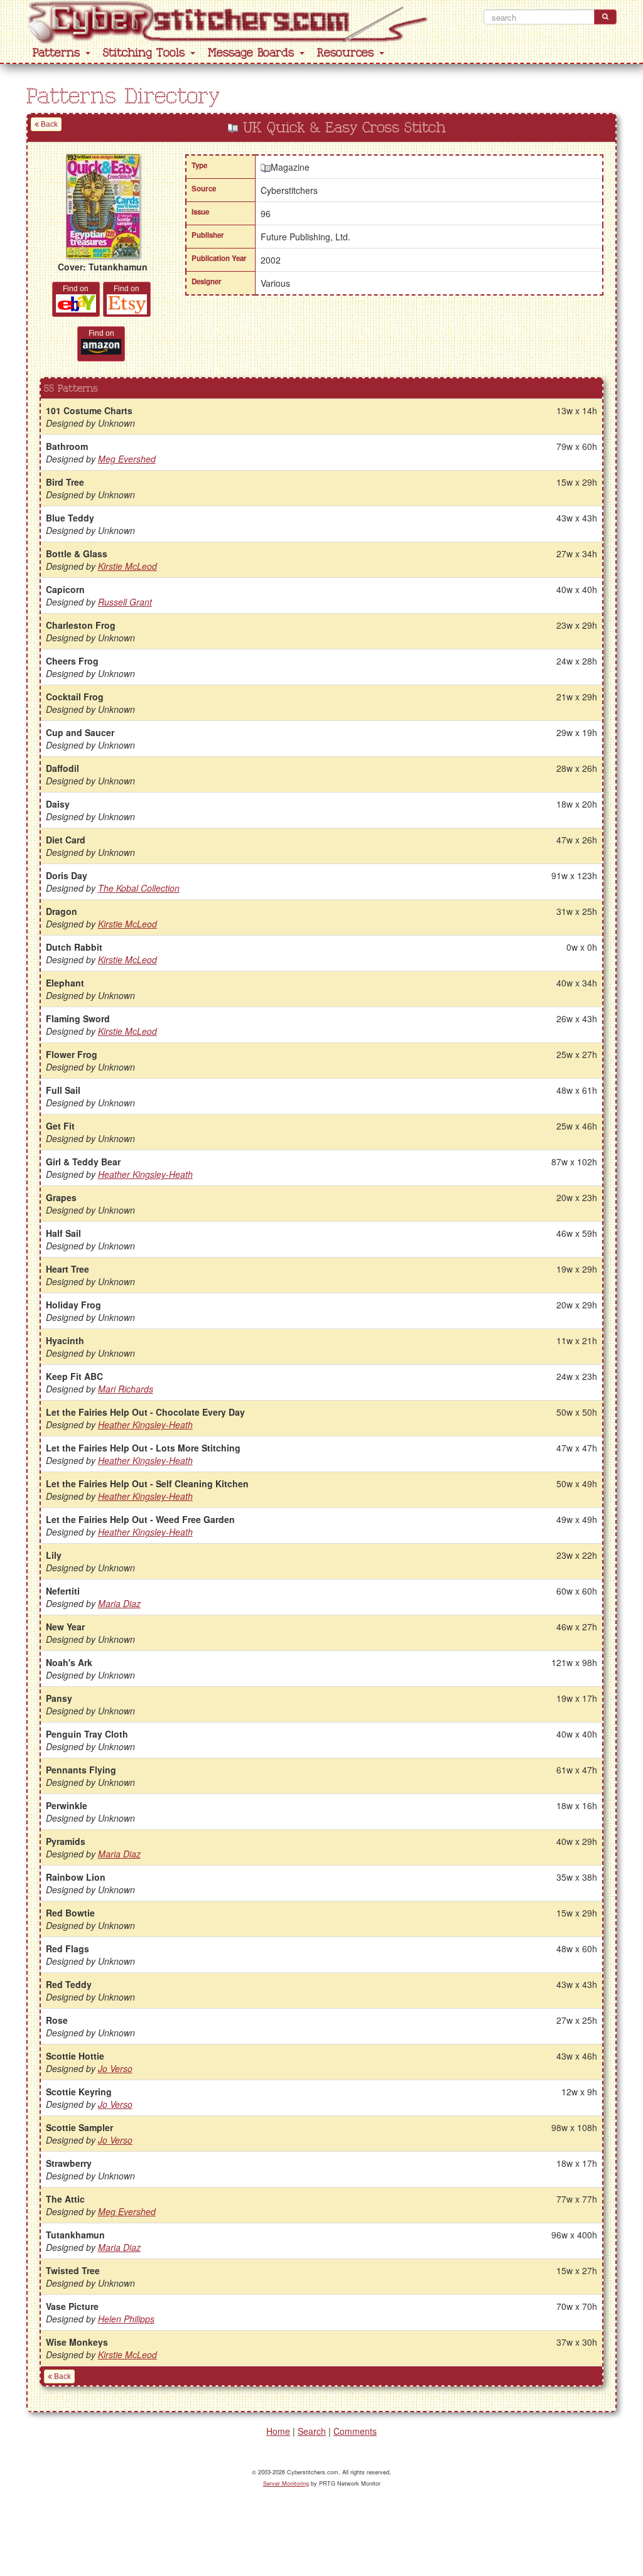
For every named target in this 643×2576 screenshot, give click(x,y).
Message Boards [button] (253, 53)
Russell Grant (125, 602)
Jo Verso (115, 2068)
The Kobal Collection (139, 888)
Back (48, 124)
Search (312, 2431)
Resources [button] (348, 53)
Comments (355, 2431)
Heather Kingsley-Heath (145, 1174)
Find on (76, 289)
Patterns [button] (58, 53)
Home (278, 2431)
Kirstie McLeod (127, 566)
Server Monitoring (286, 2483)
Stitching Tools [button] (146, 53)
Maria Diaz (119, 1603)
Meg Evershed (127, 459)
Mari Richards (126, 1389)
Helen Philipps (126, 2319)
